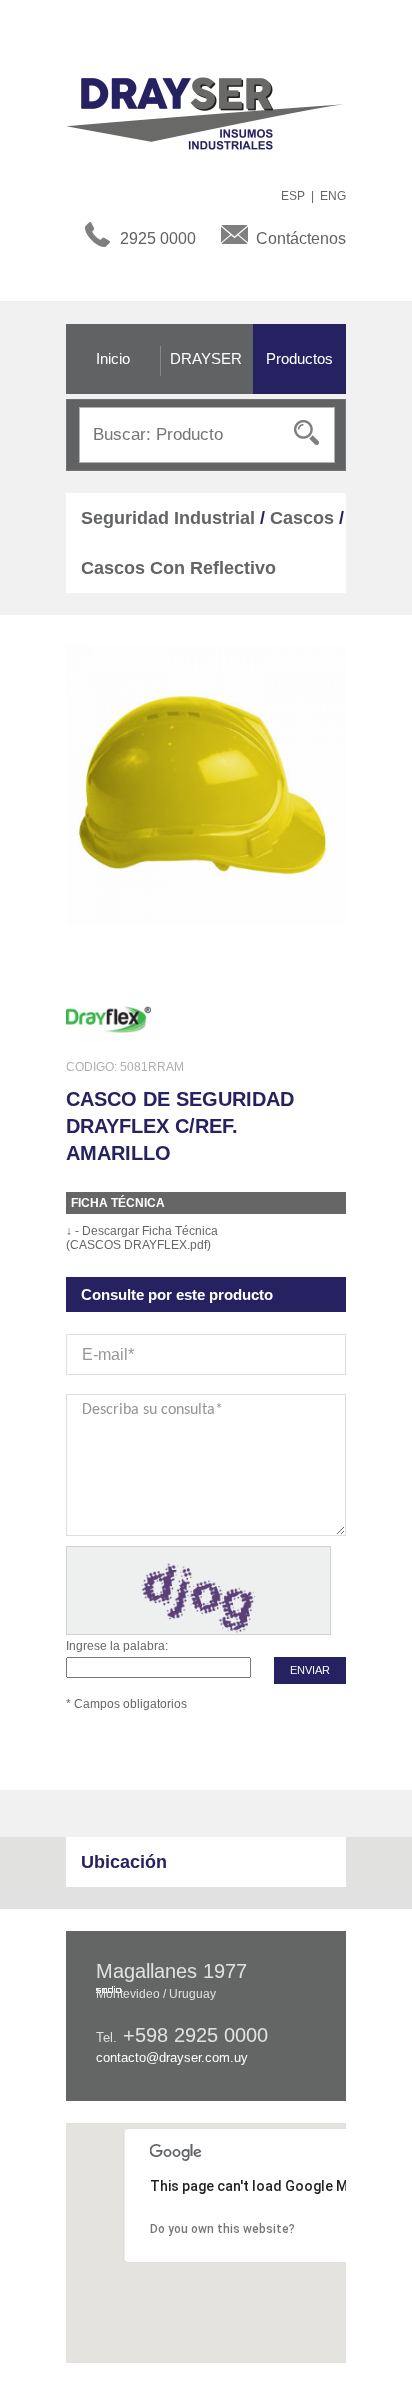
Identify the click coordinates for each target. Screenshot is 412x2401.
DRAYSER (206, 358)
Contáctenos (301, 238)
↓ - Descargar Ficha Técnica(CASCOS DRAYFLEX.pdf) (142, 1238)
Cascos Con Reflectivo (178, 568)
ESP (293, 196)
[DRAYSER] (216, 112)
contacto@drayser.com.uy (172, 2057)
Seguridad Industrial (168, 518)
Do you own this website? (222, 2229)
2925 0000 (158, 238)
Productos (299, 358)
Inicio (113, 358)
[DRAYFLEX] (108, 1019)
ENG (333, 196)
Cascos (302, 518)
